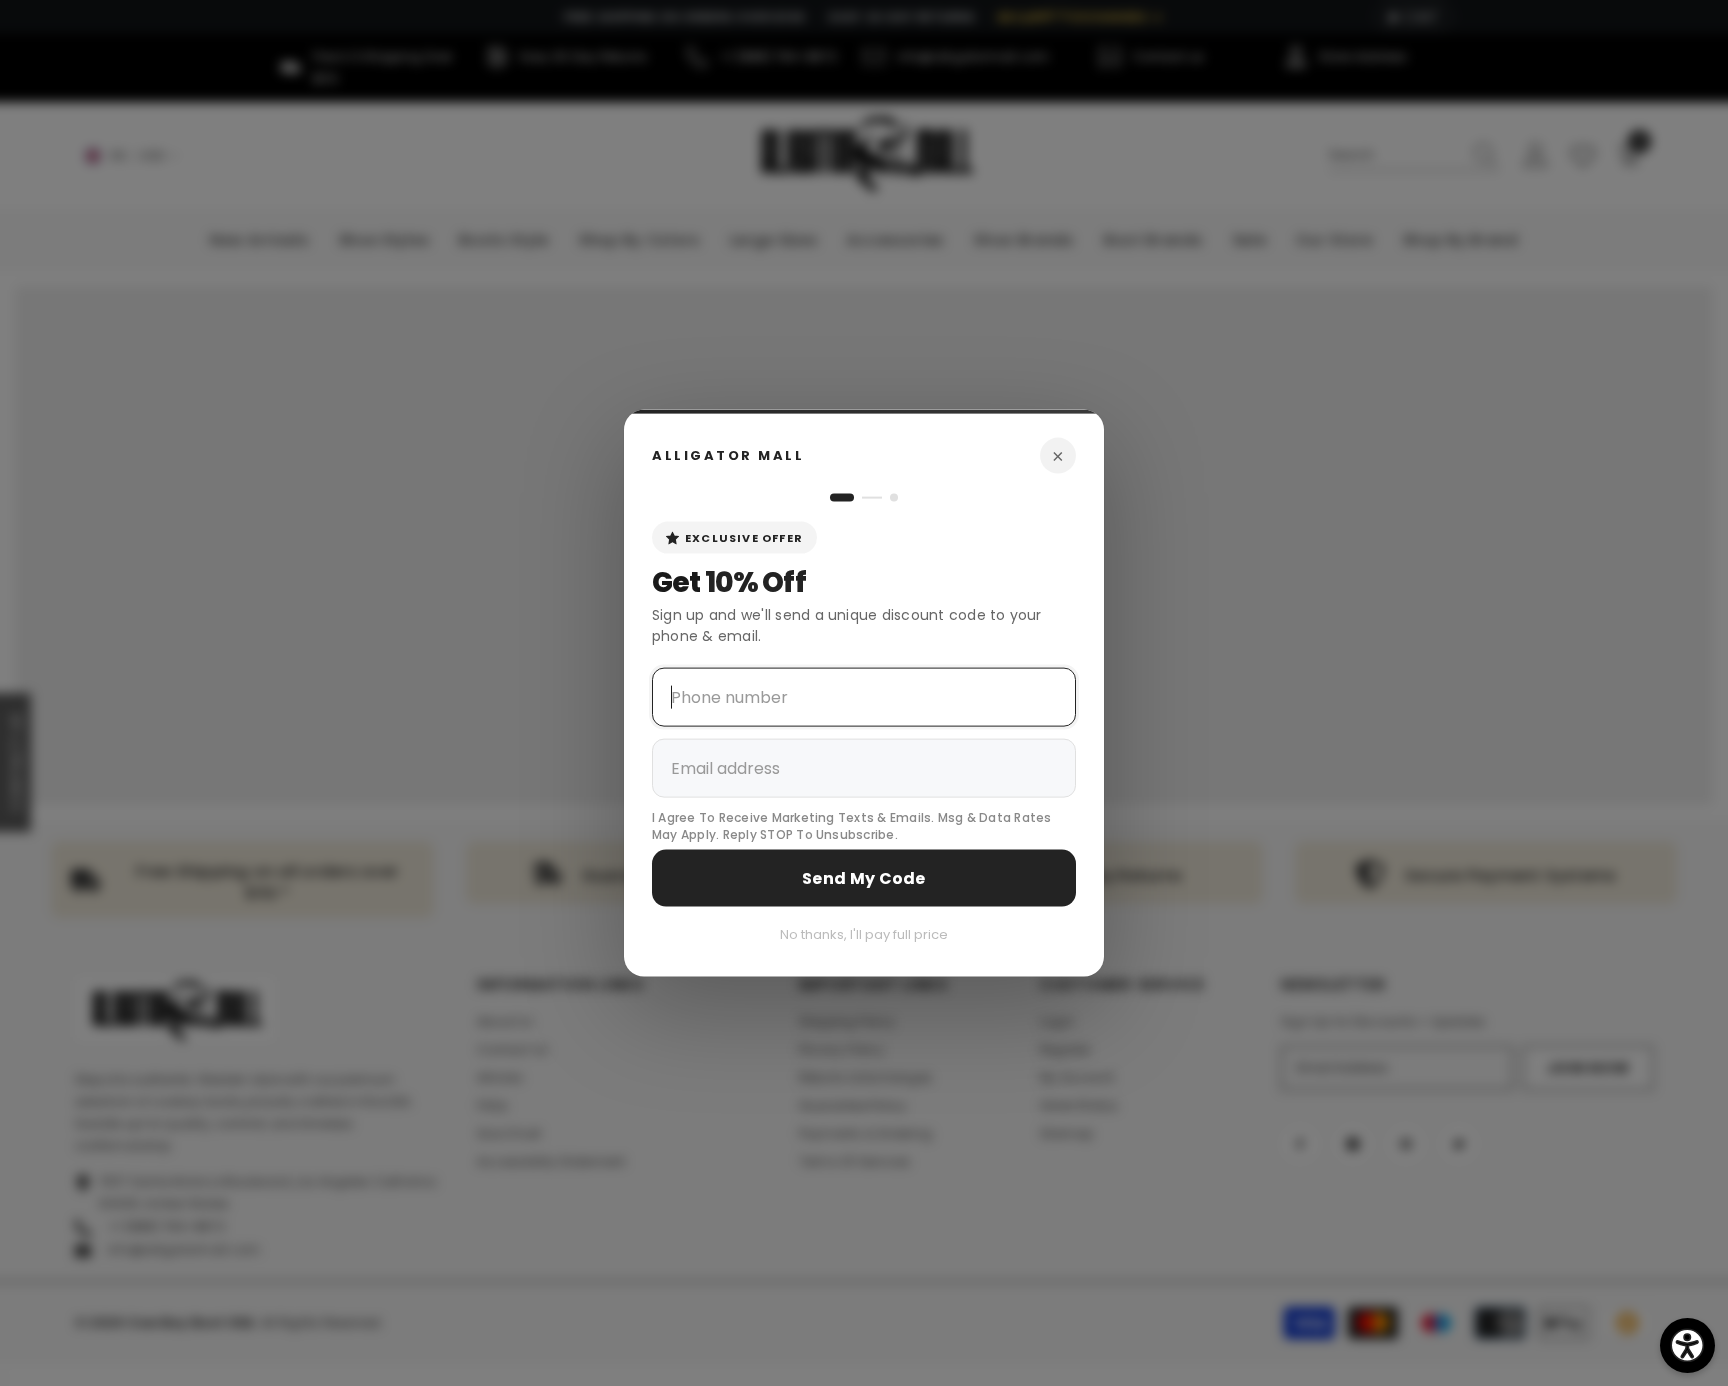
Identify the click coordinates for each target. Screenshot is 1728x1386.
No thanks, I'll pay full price (864, 933)
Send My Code (864, 877)
